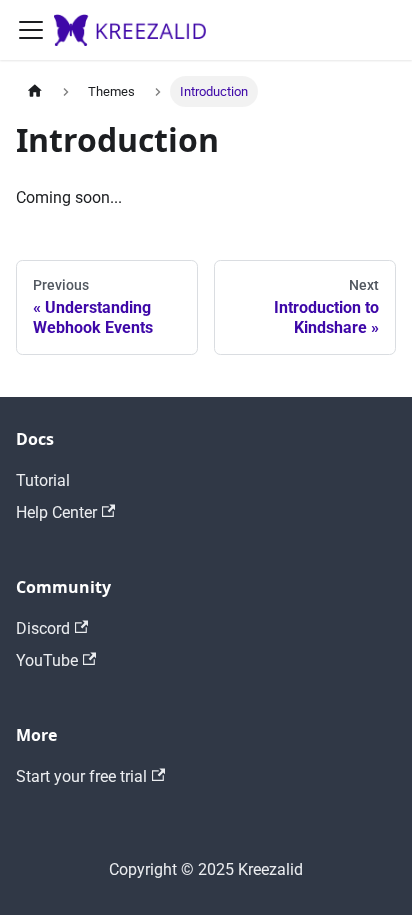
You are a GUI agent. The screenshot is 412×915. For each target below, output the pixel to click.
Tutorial (43, 480)
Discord (43, 628)
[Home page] (35, 91)
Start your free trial (81, 776)
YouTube (47, 660)
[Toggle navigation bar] (31, 30)
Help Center (56, 512)
